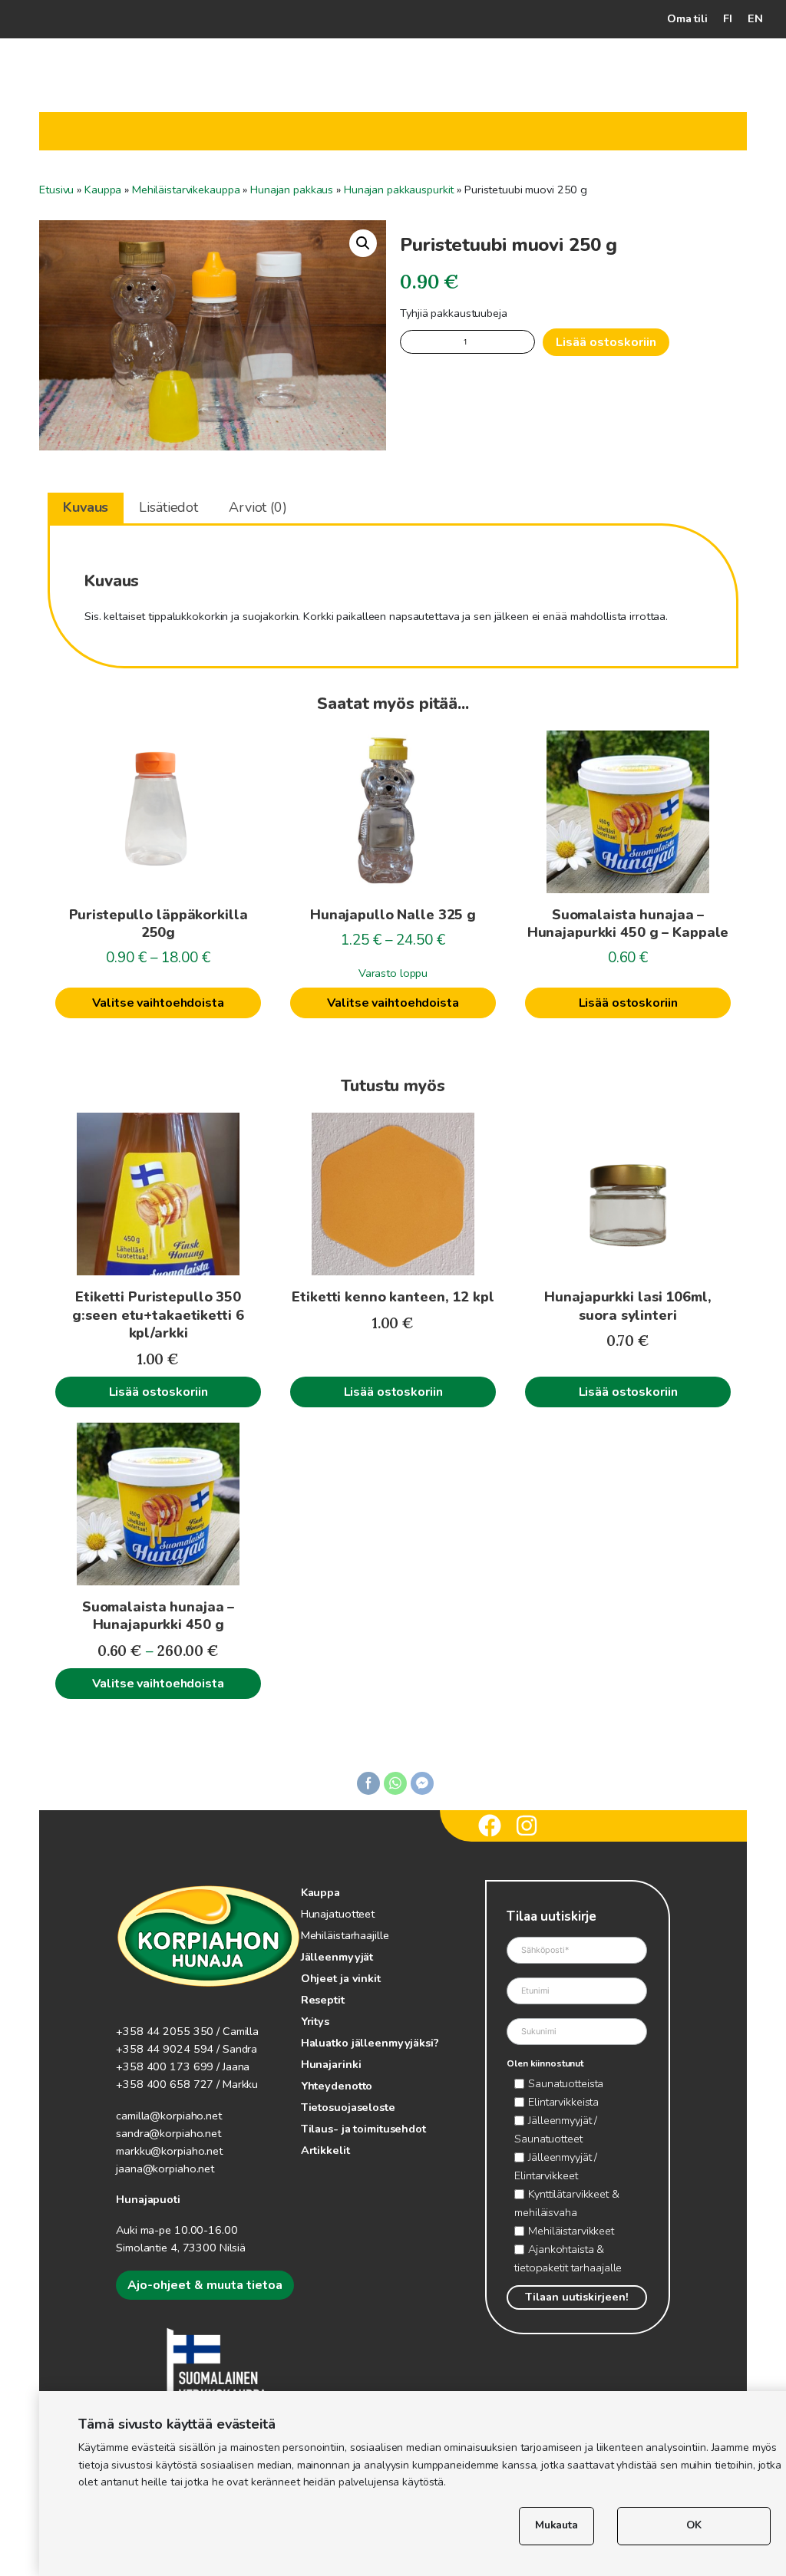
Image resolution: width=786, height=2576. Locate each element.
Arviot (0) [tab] (258, 507)
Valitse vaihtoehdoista (158, 1003)
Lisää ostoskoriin (606, 342)
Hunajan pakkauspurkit (399, 190)
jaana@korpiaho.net (165, 2169)
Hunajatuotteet (338, 1914)
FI (728, 18)
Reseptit (323, 2000)
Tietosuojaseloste (348, 2107)
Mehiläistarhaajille (345, 1935)
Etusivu (56, 190)
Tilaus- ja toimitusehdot (363, 2129)
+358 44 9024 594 (165, 2049)
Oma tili (687, 18)
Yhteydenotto (337, 2086)
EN (755, 18)
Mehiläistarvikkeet (571, 2231)
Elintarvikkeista (563, 2102)
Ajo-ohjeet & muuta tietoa (205, 2285)
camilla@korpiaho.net (169, 2116)
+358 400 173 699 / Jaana (183, 2066)
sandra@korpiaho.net (168, 2133)
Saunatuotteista (566, 2083)
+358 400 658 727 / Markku (187, 2084)
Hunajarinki (331, 2064)
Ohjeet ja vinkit (341, 1978)
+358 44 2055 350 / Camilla (187, 2031)
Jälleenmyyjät (337, 1957)
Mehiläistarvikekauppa (186, 190)
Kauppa (103, 190)
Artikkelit (325, 2150)
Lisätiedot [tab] (168, 507)
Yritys (315, 2021)
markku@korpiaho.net (169, 2151)
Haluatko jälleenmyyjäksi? (370, 2043)
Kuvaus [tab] (86, 507)
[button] (363, 243)
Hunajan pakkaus (292, 190)
